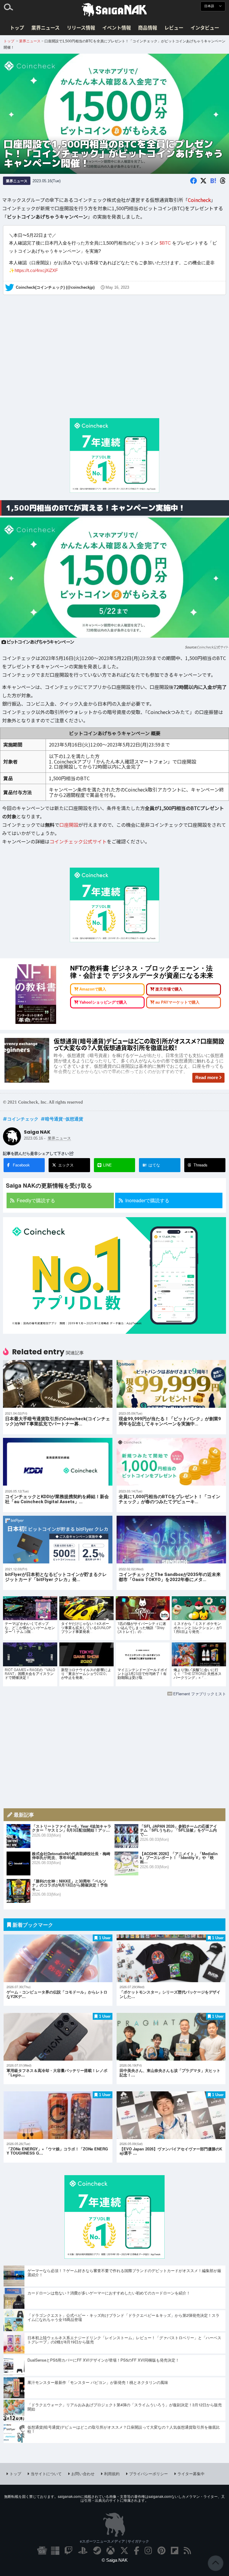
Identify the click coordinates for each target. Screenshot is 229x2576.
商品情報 (148, 27)
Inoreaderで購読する (147, 1200)
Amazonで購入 (93, 989)
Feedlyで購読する (36, 1200)
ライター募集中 (191, 2474)
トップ (17, 27)
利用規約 (112, 2474)
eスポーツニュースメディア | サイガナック (114, 2541)
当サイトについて (46, 2474)
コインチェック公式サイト (78, 842)
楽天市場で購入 (169, 989)
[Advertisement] (114, 363)
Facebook (21, 1165)
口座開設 (69, 825)
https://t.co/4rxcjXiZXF (36, 270)
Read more (207, 1077)
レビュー (174, 27)
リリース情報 (81, 27)
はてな (151, 1165)
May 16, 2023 (117, 288)
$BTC (165, 243)
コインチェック (23, 1119)
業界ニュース (45, 27)
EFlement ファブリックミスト (200, 1694)
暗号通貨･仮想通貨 (64, 1119)
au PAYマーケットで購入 (177, 1002)
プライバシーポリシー (148, 2474)
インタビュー (205, 27)
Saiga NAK (114, 10)
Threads (201, 1165)
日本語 (210, 6)
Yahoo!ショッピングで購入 (103, 1002)
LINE (107, 1165)
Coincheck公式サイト (212, 647)
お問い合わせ (83, 2474)
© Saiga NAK (115, 2560)
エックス (66, 1165)
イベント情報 (117, 27)
